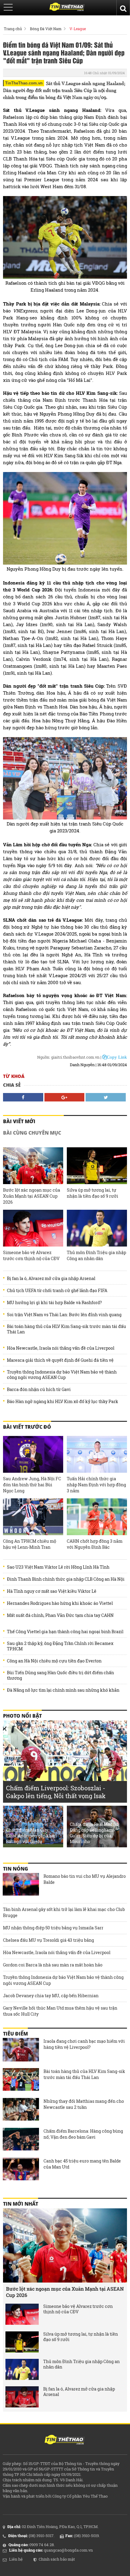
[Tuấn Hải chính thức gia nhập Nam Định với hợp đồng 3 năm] (97, 1454)
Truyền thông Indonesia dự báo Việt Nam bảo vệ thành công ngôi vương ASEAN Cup (62, 1375)
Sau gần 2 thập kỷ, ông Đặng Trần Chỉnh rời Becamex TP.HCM (60, 1646)
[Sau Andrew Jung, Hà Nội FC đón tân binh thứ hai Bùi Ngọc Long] (33, 1454)
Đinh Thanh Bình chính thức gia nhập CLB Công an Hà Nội (66, 1579)
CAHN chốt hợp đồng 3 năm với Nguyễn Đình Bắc (95, 1544)
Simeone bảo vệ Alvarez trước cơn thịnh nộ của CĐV (31, 1255)
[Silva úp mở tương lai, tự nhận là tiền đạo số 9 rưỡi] (97, 1166)
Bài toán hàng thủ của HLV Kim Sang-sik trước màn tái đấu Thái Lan (67, 1329)
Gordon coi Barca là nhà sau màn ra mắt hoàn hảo (53, 1965)
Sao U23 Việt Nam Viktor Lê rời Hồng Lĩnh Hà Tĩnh (58, 1567)
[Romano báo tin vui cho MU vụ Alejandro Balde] (21, 1885)
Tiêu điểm (15, 2034)
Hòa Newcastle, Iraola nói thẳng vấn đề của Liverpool (61, 1348)
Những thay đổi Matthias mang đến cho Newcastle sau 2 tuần (84, 2104)
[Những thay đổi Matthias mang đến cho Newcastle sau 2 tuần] (21, 2110)
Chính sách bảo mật (57, 2559)
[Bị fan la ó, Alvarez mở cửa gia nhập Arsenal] (22, 2397)
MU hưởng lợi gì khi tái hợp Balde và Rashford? (54, 1303)
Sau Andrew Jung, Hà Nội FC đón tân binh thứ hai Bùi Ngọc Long (32, 1485)
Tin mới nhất (21, 2204)
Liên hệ (16, 2559)
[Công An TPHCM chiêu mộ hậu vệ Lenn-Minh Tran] (33, 1517)
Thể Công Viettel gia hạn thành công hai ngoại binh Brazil (65, 1632)
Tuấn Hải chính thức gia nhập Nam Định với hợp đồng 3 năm (96, 1485)
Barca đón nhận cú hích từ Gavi (39, 1389)
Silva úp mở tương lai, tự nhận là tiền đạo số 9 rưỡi (93, 1193)
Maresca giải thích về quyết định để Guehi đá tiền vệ (60, 1360)
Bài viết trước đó (27, 1427)
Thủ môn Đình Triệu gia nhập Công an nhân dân (96, 1255)
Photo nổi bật (22, 1716)
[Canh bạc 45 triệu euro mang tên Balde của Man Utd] (21, 2170)
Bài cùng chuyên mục (32, 1133)
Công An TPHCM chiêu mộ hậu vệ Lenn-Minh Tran (30, 1544)
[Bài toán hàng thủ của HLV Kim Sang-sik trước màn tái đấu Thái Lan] (21, 2080)
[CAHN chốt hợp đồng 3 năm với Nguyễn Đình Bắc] (97, 1517)
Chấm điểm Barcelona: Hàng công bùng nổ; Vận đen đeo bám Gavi (83, 2134)
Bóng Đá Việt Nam (46, 29)
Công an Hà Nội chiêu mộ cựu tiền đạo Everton (54, 1661)
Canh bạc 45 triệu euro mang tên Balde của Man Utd (82, 2164)
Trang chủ (13, 29)
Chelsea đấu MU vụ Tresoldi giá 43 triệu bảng (49, 1940)
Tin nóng (16, 1869)
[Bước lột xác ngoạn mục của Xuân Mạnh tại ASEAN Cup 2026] (33, 1166)
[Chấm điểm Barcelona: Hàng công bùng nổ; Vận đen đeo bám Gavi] (21, 2140)
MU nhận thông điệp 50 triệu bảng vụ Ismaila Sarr (53, 1928)
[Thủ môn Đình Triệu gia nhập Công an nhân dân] (97, 1228)
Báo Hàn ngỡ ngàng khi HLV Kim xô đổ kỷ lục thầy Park (63, 1402)
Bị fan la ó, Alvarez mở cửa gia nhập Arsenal (51, 1278)
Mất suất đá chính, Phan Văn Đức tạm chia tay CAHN (60, 1615)
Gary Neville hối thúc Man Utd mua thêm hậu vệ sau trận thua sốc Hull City (60, 2011)
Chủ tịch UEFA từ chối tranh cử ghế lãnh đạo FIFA (57, 1291)
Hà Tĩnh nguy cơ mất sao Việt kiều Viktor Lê (52, 1591)
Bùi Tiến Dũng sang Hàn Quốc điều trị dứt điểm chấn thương (60, 1675)
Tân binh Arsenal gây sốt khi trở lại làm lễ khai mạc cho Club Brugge (64, 1912)
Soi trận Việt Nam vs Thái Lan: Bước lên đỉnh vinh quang (64, 1315)
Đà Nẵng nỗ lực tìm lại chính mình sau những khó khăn (63, 1690)
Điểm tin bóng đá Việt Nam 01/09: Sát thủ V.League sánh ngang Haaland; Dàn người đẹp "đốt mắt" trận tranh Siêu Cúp (64, 52)
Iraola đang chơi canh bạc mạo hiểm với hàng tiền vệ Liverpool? (84, 2044)
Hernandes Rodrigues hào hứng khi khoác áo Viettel (60, 1603)
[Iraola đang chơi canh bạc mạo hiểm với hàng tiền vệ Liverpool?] (21, 2050)
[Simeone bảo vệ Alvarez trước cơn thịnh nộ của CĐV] (33, 1228)
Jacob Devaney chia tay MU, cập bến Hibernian (51, 1996)
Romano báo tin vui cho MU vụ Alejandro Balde (85, 1879)
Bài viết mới (19, 1121)
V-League (78, 29)
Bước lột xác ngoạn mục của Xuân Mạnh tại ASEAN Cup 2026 (32, 1196)
